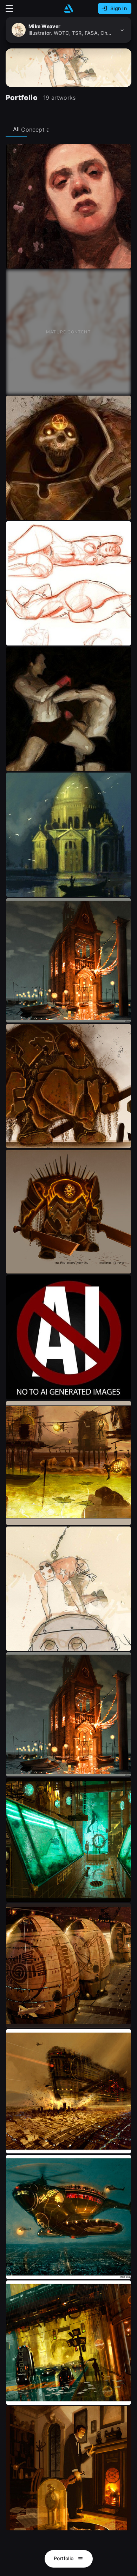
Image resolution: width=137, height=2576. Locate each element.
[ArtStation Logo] (68, 9)
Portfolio (64, 2558)
